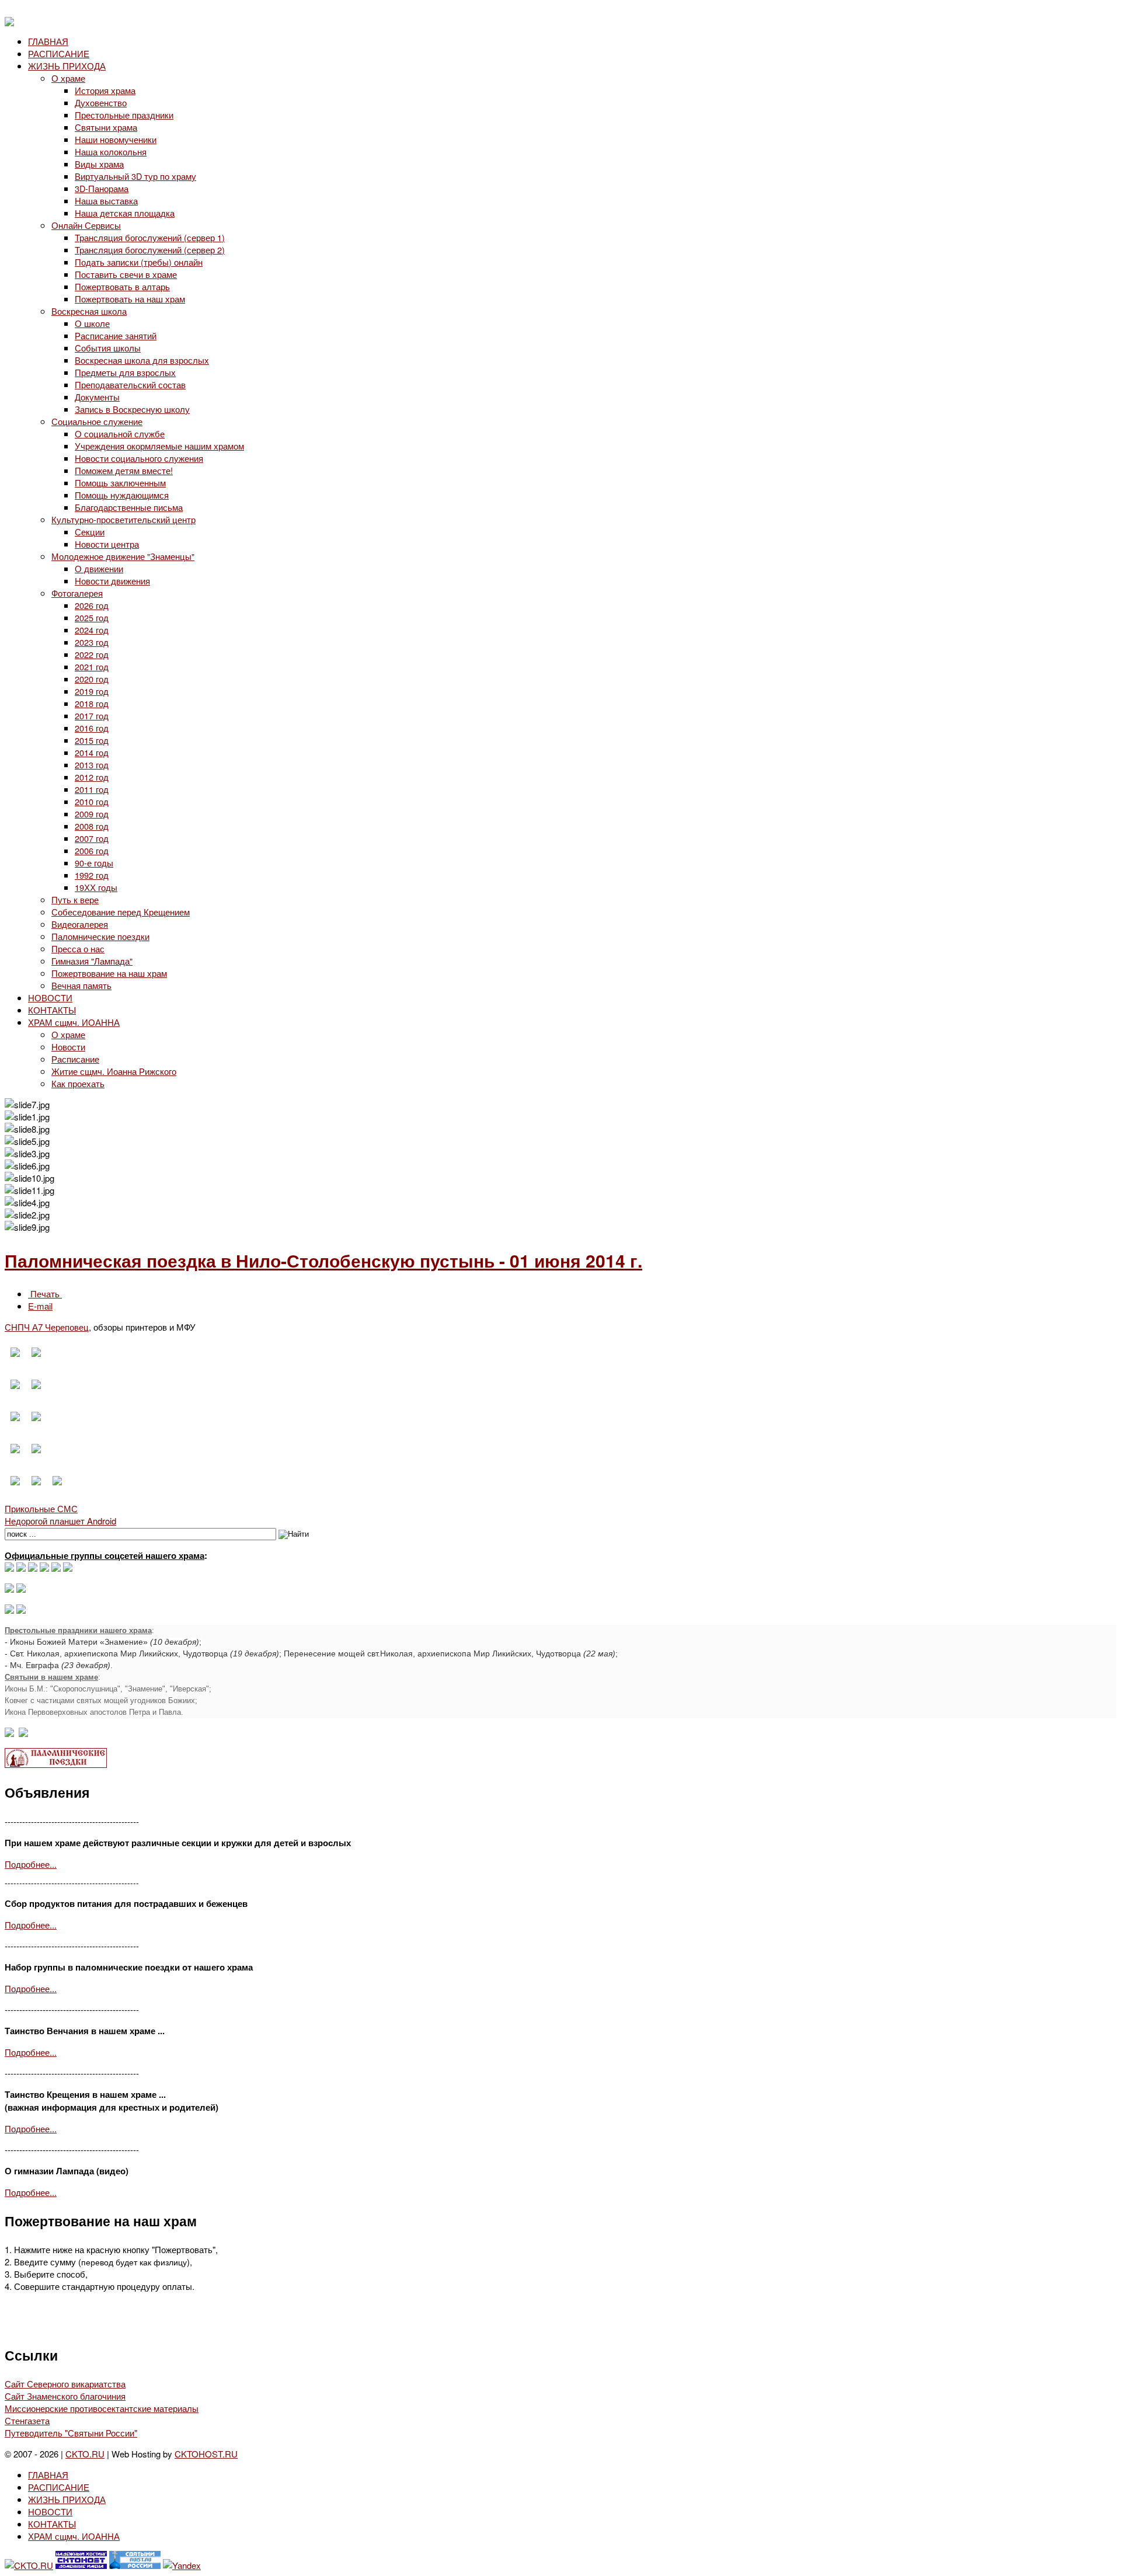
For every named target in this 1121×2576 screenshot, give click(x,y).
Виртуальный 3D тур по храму (135, 176)
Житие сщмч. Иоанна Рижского (114, 1071)
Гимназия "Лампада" (92, 961)
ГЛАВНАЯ (48, 41)
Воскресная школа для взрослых (142, 360)
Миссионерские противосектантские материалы (102, 2408)
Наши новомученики (116, 139)
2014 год (92, 752)
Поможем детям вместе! (124, 470)
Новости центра (107, 544)
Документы (97, 397)
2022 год (92, 654)
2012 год (92, 777)
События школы (108, 348)
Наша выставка (106, 201)
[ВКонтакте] (21, 1568)
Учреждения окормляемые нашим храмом (159, 446)
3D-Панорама (102, 188)
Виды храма (99, 164)
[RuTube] (44, 1568)
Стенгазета (27, 2420)
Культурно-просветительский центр (123, 519)
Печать (45, 1294)
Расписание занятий (116, 335)
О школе (92, 323)
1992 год (92, 875)
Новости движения (112, 581)
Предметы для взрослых (125, 372)
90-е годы (94, 863)
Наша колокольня (111, 152)
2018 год (92, 703)
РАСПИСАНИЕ (59, 53)
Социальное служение (97, 421)
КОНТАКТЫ (52, 1010)
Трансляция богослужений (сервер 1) (150, 237)
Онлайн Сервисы (86, 225)
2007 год (92, 838)
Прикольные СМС (41, 1508)
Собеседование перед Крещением (121, 912)
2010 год (92, 801)
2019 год (92, 691)
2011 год (92, 789)
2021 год (92, 666)
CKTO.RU (85, 2454)
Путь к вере (75, 899)
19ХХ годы (96, 887)
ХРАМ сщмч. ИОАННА (74, 1022)
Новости (68, 1047)
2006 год (92, 850)
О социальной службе (120, 434)
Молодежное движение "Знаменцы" (123, 556)
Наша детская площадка (125, 213)
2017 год (92, 716)
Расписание (75, 1059)
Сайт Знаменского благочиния (65, 2396)
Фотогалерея (77, 593)
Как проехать (78, 1083)
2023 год (92, 642)
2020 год (92, 679)
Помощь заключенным (120, 483)
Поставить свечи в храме (126, 274)
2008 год (92, 826)
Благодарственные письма (129, 507)
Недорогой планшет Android (60, 1521)
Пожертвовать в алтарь (122, 286)
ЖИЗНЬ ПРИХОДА (67, 66)
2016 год (92, 728)
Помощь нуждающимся (122, 495)
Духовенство (101, 102)
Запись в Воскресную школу (132, 409)
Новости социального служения (139, 458)
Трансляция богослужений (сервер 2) (150, 250)
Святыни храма (106, 127)
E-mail (40, 1306)
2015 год (92, 740)
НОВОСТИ (50, 998)
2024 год (92, 630)
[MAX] (9, 1568)
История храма (105, 90)
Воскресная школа (89, 311)
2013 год (92, 765)
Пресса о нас (78, 948)
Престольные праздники (124, 115)
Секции (90, 532)
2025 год (92, 617)
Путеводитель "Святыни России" (71, 2433)
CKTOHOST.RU (206, 2454)
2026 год (92, 605)
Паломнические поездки (100, 936)
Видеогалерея (80, 924)
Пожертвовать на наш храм (130, 299)
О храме (68, 78)
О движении (99, 568)
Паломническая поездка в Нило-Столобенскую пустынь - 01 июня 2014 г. (323, 1260)
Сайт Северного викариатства (65, 2384)
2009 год (92, 814)
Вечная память (81, 985)
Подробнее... (31, 1864)
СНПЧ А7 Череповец (47, 1327)
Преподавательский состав (130, 384)
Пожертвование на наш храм (109, 973)
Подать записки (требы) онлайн (139, 262)
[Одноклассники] (33, 1568)
